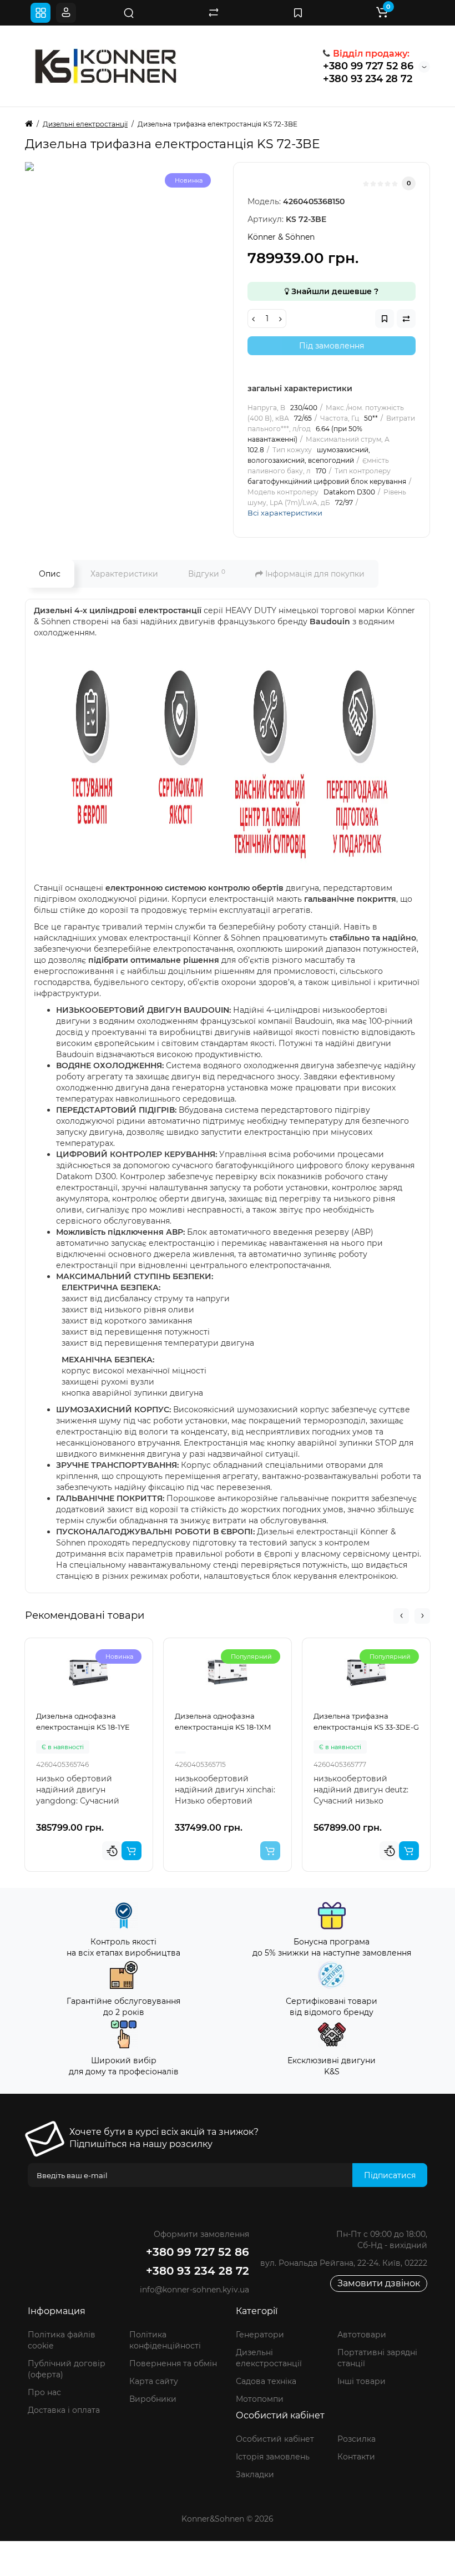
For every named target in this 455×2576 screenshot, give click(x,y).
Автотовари (362, 2335)
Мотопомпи (260, 2399)
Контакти (356, 2457)
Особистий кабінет (275, 2439)
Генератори (260, 2335)
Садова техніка (266, 2381)
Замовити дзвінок (379, 2283)
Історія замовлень (273, 2457)
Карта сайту (154, 2381)
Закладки (255, 2474)
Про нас (44, 2392)
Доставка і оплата (64, 2410)
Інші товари (362, 2381)
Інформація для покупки (314, 574)
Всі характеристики (285, 513)
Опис (50, 574)
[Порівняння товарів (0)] (214, 13)
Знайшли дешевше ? (334, 291)
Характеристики (124, 574)
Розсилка (357, 2439)
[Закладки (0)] (298, 13)
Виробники (153, 2399)
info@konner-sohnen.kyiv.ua (194, 2290)
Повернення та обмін (173, 2363)
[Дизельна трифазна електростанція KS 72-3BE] (136, 273)
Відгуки (207, 574)
